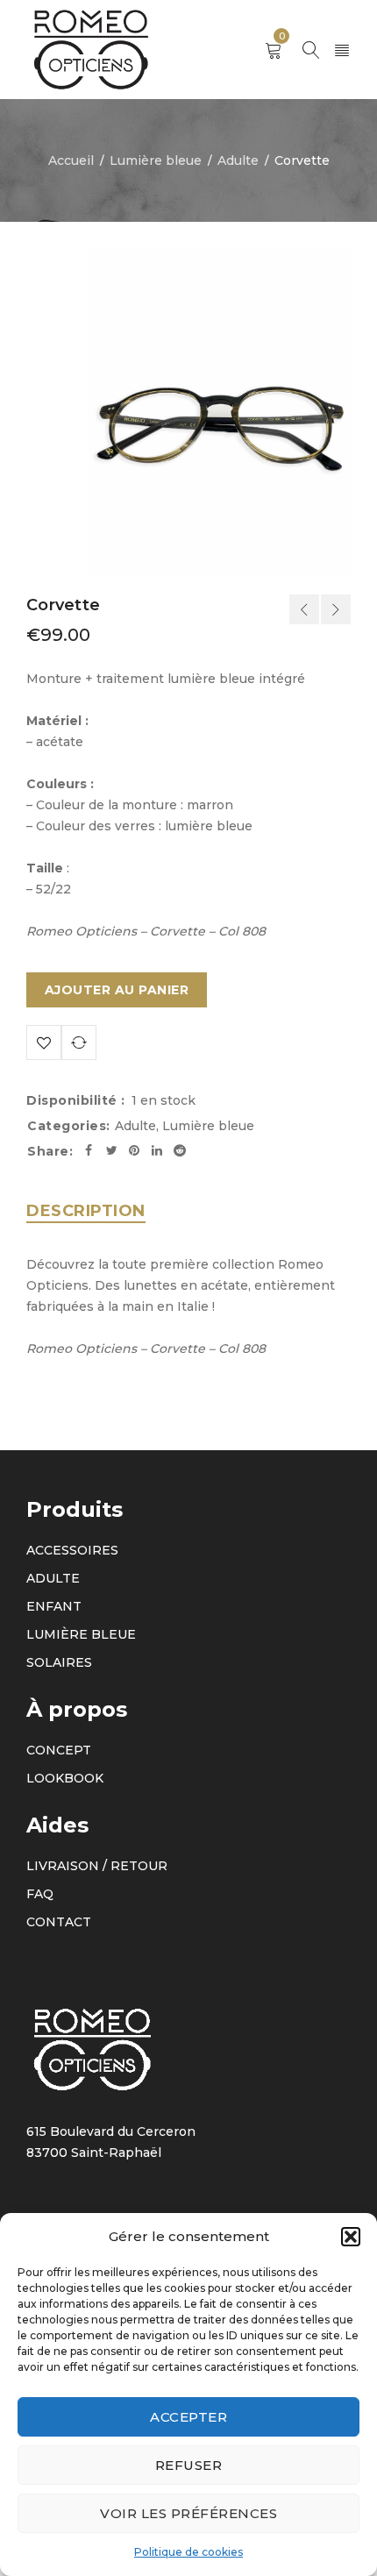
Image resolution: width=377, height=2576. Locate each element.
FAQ (40, 1894)
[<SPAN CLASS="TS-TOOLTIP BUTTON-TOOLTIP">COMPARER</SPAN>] (79, 1042)
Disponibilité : (76, 1100)
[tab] (86, 1211)
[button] (351, 2237)
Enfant (54, 1606)
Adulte (238, 160)
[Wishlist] (44, 1042)
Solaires (59, 1662)
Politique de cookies (188, 2552)
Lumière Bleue (81, 1634)
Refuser (189, 2465)
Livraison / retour (97, 1866)
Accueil (71, 160)
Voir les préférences (188, 2513)
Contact (59, 1922)
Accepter (188, 2417)
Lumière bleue (156, 160)
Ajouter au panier (117, 990)
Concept (59, 1750)
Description (86, 1211)
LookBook (65, 1778)
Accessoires (72, 1550)
